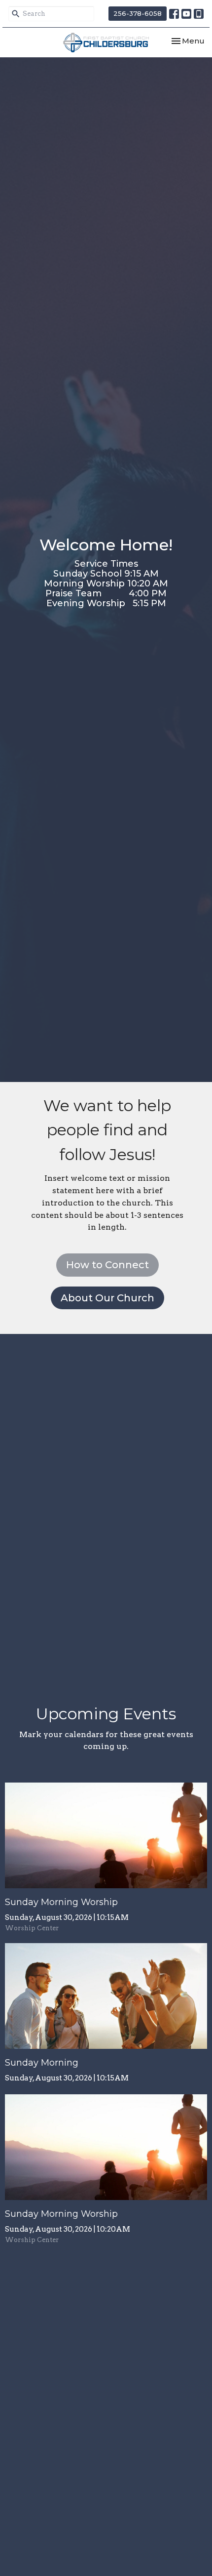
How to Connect (107, 1265)
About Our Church (107, 1298)
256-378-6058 (138, 13)
